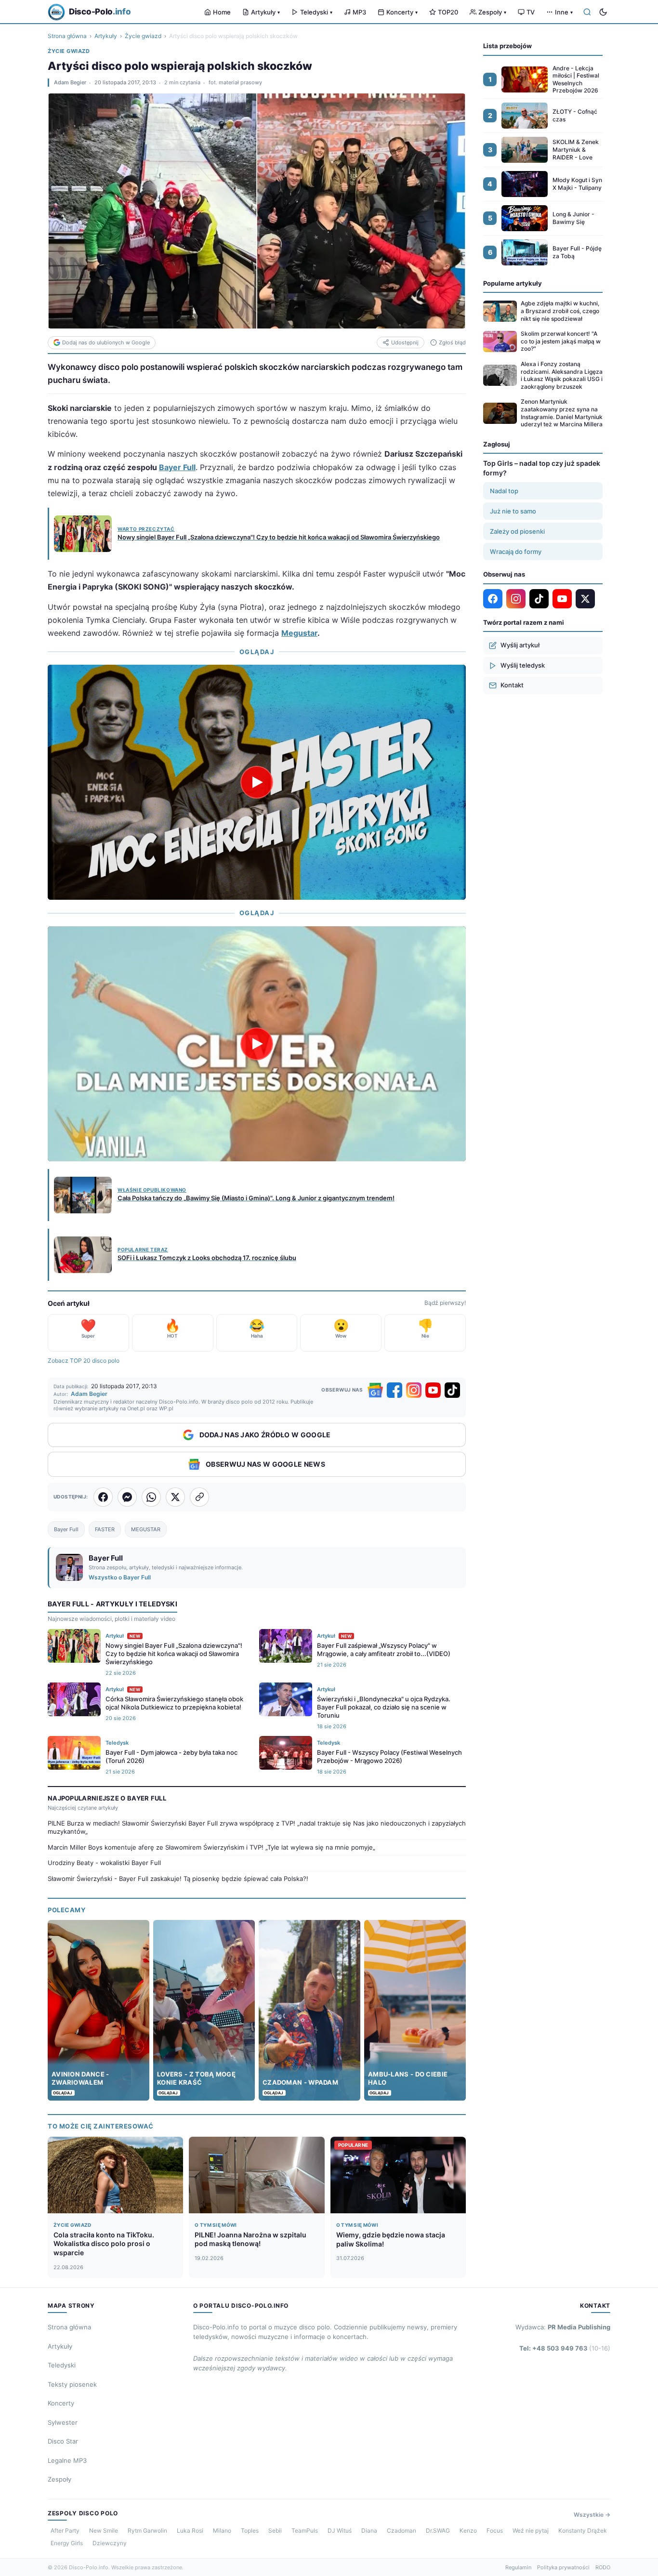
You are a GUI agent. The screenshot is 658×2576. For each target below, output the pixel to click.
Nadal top (504, 491)
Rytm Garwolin (147, 2530)
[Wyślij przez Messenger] (127, 1497)
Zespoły (492, 12)
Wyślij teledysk (523, 665)
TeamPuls (305, 2530)
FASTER (105, 1529)
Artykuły (265, 12)
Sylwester (63, 2422)
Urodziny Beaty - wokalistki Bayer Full (104, 1863)
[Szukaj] (587, 12)
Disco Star (63, 2441)
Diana (369, 2530)
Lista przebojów (507, 46)
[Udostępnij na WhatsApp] (151, 1497)
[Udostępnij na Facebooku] (103, 1497)
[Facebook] (395, 1390)
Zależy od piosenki (517, 531)
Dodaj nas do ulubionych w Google (106, 342)
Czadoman (401, 2530)
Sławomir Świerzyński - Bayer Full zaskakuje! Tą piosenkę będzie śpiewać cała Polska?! (178, 1879)
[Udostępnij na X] (175, 1497)
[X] (585, 599)
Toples (250, 2530)
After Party (65, 2530)
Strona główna (67, 36)
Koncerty (402, 12)
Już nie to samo (513, 511)
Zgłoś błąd (452, 342)
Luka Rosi (190, 2530)
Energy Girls (67, 2543)
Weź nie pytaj (531, 2530)
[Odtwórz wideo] (257, 782)
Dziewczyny (110, 2543)
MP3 (359, 12)
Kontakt (512, 685)
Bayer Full (177, 467)
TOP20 (448, 12)
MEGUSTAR (146, 1529)
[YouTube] (433, 1390)
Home (222, 12)
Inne (564, 12)
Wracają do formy (516, 552)
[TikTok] (452, 1390)
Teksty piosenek (72, 2384)
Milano (222, 2530)
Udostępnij (405, 342)
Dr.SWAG (438, 2530)
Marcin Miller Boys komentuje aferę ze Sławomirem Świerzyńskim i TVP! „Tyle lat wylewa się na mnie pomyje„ (211, 1847)
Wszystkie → (592, 2515)
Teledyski (316, 12)
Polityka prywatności (563, 2567)
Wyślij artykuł (520, 645)
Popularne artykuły (513, 283)
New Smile (104, 2530)
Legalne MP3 (67, 2460)
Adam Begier (70, 82)
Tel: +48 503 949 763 (565, 2348)
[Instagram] (414, 1390)
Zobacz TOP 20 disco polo (84, 1360)
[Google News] (375, 1390)
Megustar (299, 633)
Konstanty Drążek (583, 2530)
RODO (603, 2567)
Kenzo (468, 2530)
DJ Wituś (340, 2530)
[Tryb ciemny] (603, 12)
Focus (495, 2530)
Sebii (275, 2530)
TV (531, 12)
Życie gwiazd (143, 36)
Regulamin (518, 2567)
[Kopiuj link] (199, 1497)
